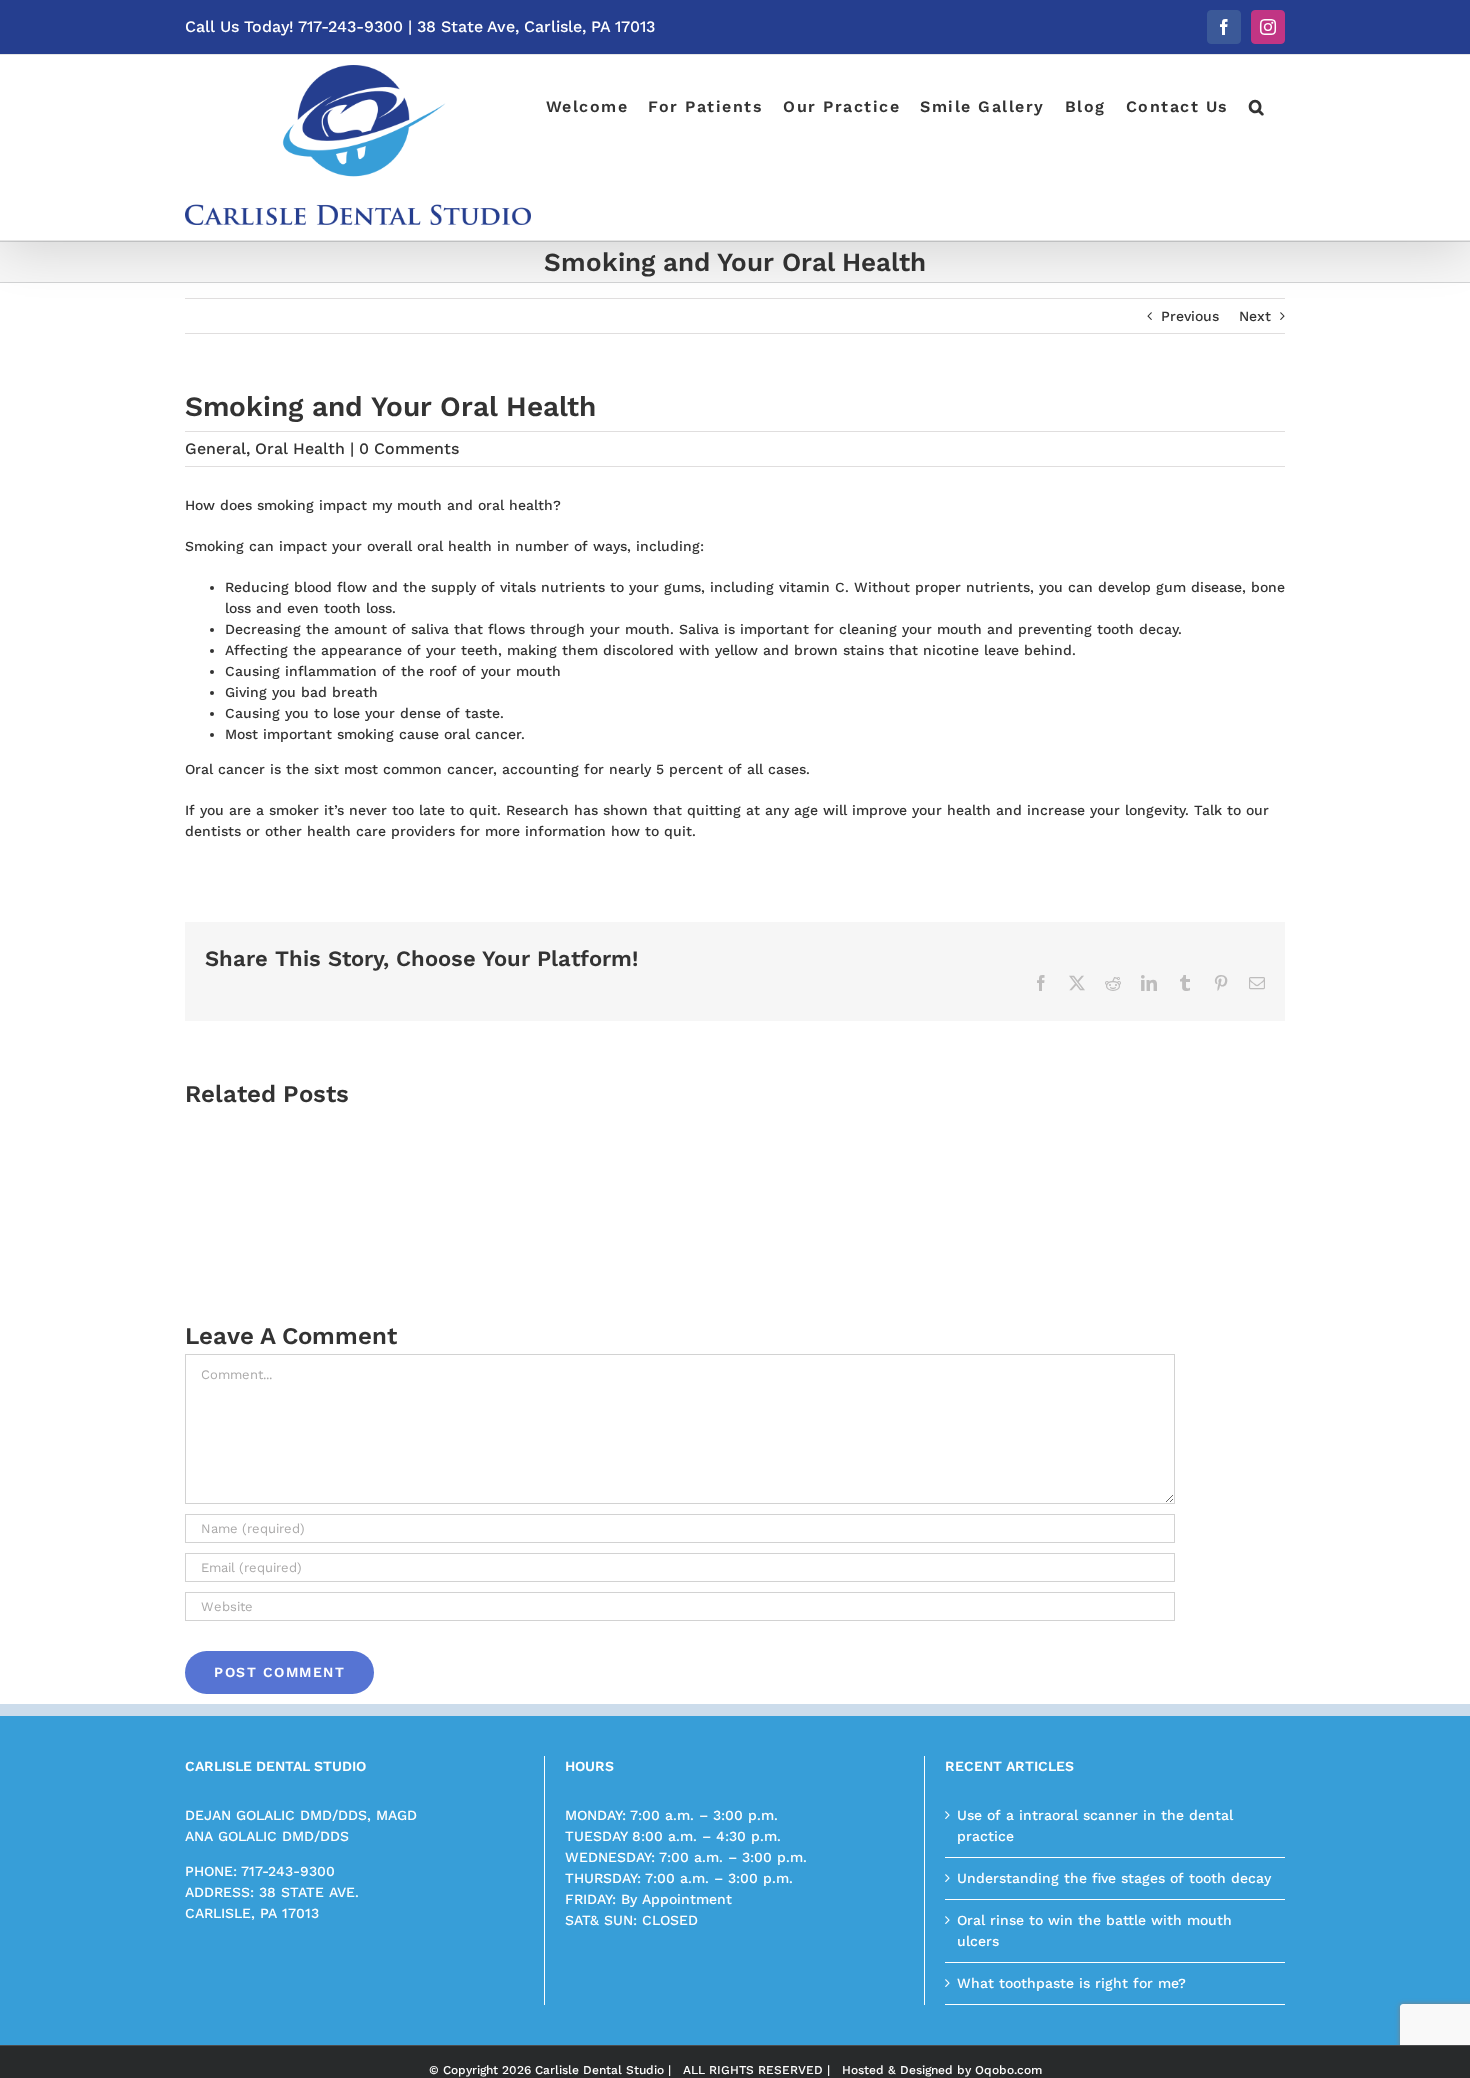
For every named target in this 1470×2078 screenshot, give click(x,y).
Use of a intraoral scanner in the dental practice (1095, 1825)
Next (1255, 316)
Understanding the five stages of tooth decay (1114, 1878)
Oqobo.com (1008, 2070)
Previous (1190, 316)
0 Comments (409, 448)
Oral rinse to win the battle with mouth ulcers (1094, 1930)
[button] (1257, 105)
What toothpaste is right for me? (1071, 1983)
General (215, 448)
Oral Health (300, 448)
